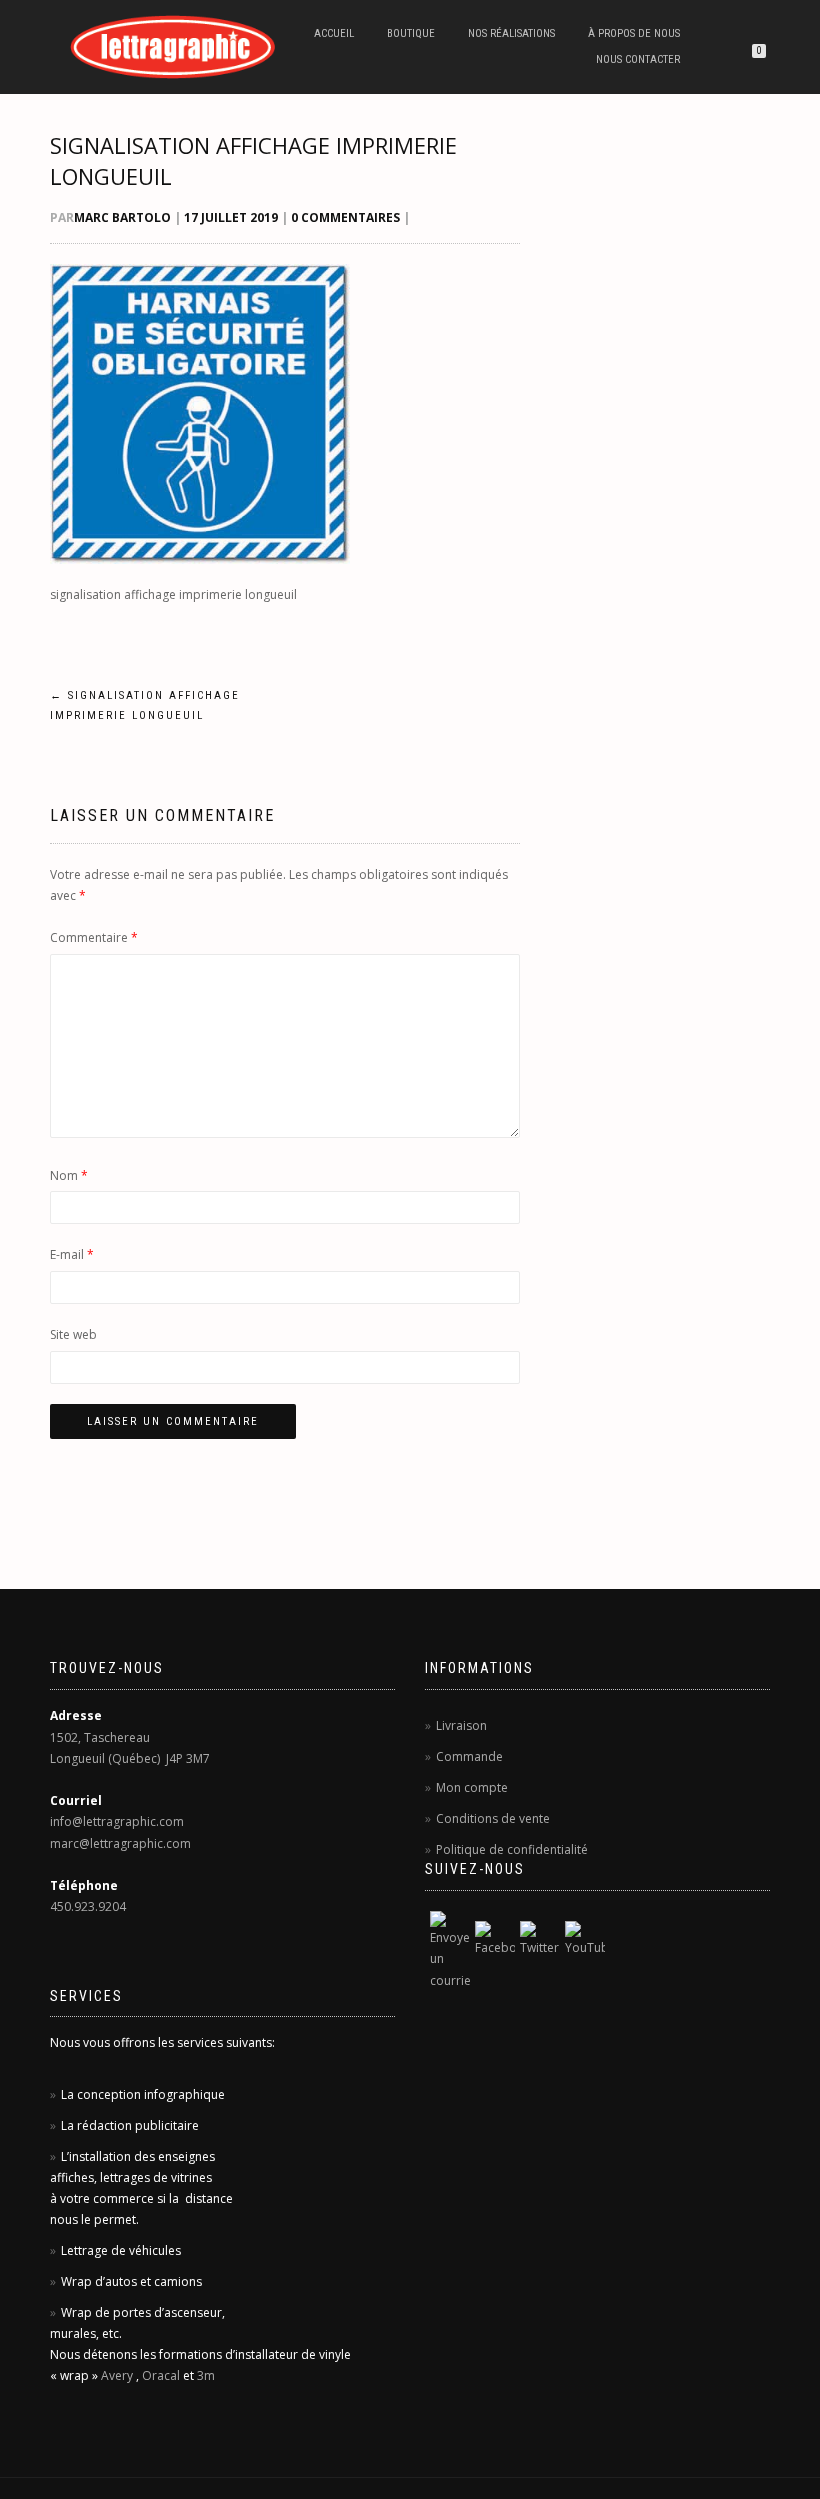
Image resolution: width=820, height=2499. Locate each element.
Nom (69, 1175)
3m (206, 2375)
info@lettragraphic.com (117, 1821)
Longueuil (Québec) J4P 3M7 (130, 1758)
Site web (73, 1334)
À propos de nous (634, 33)
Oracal (161, 2375)
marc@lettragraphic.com (120, 1843)
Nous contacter (638, 59)
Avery (117, 2375)
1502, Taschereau (100, 1737)
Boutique (411, 33)
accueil (334, 33)
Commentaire (94, 937)
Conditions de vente (493, 1818)
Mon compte (472, 1787)
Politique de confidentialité (512, 1849)
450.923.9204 (88, 1906)
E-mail (72, 1254)
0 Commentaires (345, 217)
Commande (469, 1756)
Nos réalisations (511, 33)
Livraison (461, 1725)
